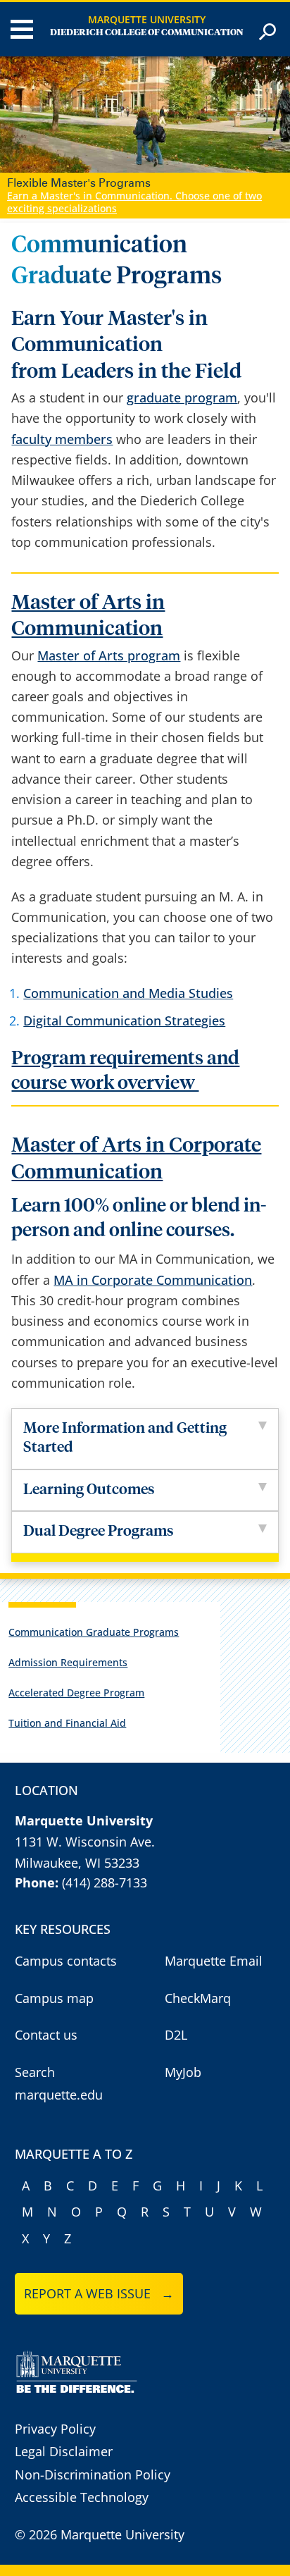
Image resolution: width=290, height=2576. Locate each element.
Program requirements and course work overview (125, 1071)
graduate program (182, 398)
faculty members (62, 439)
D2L (176, 2035)
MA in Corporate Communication (153, 1280)
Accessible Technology (82, 2497)
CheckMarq (198, 1998)
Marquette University (147, 19)
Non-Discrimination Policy (93, 2475)
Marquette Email (214, 1961)
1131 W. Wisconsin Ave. (85, 1842)
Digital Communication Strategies (124, 1021)
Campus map (54, 1998)
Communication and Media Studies (128, 993)
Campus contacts (66, 1961)
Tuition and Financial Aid (67, 1723)
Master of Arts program (109, 655)
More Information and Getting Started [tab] (125, 1438)
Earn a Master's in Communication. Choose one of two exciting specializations (134, 202)
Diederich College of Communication (147, 33)
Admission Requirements (68, 1662)
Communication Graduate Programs (94, 1632)
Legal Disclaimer (64, 2451)
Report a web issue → (99, 2293)
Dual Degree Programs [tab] (100, 1532)
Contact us (46, 2035)
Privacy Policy (55, 2429)
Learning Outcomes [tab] (89, 1490)
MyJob (183, 2072)
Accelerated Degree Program (76, 1693)
